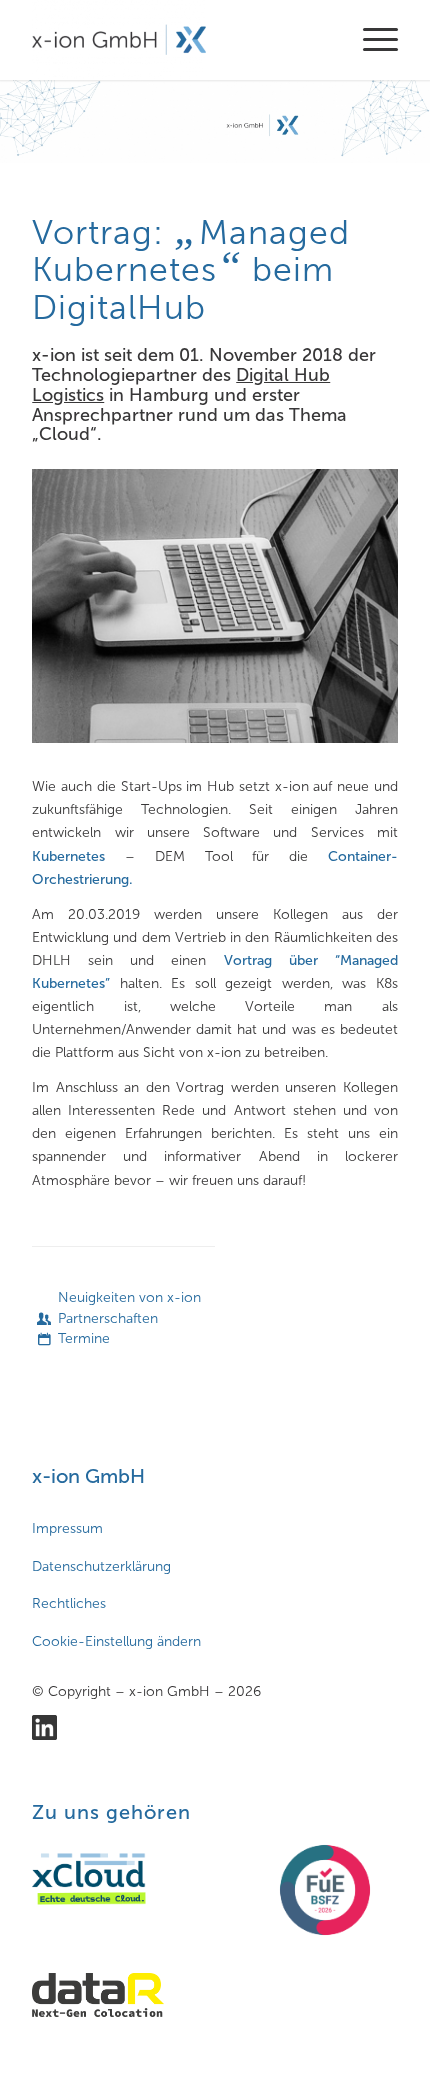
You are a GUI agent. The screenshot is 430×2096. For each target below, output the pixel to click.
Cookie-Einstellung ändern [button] (116, 1641)
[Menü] (370, 40)
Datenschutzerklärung (101, 1566)
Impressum (67, 1528)
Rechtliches (69, 1603)
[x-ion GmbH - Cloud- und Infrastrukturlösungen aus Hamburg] (178, 40)
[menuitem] (370, 40)
